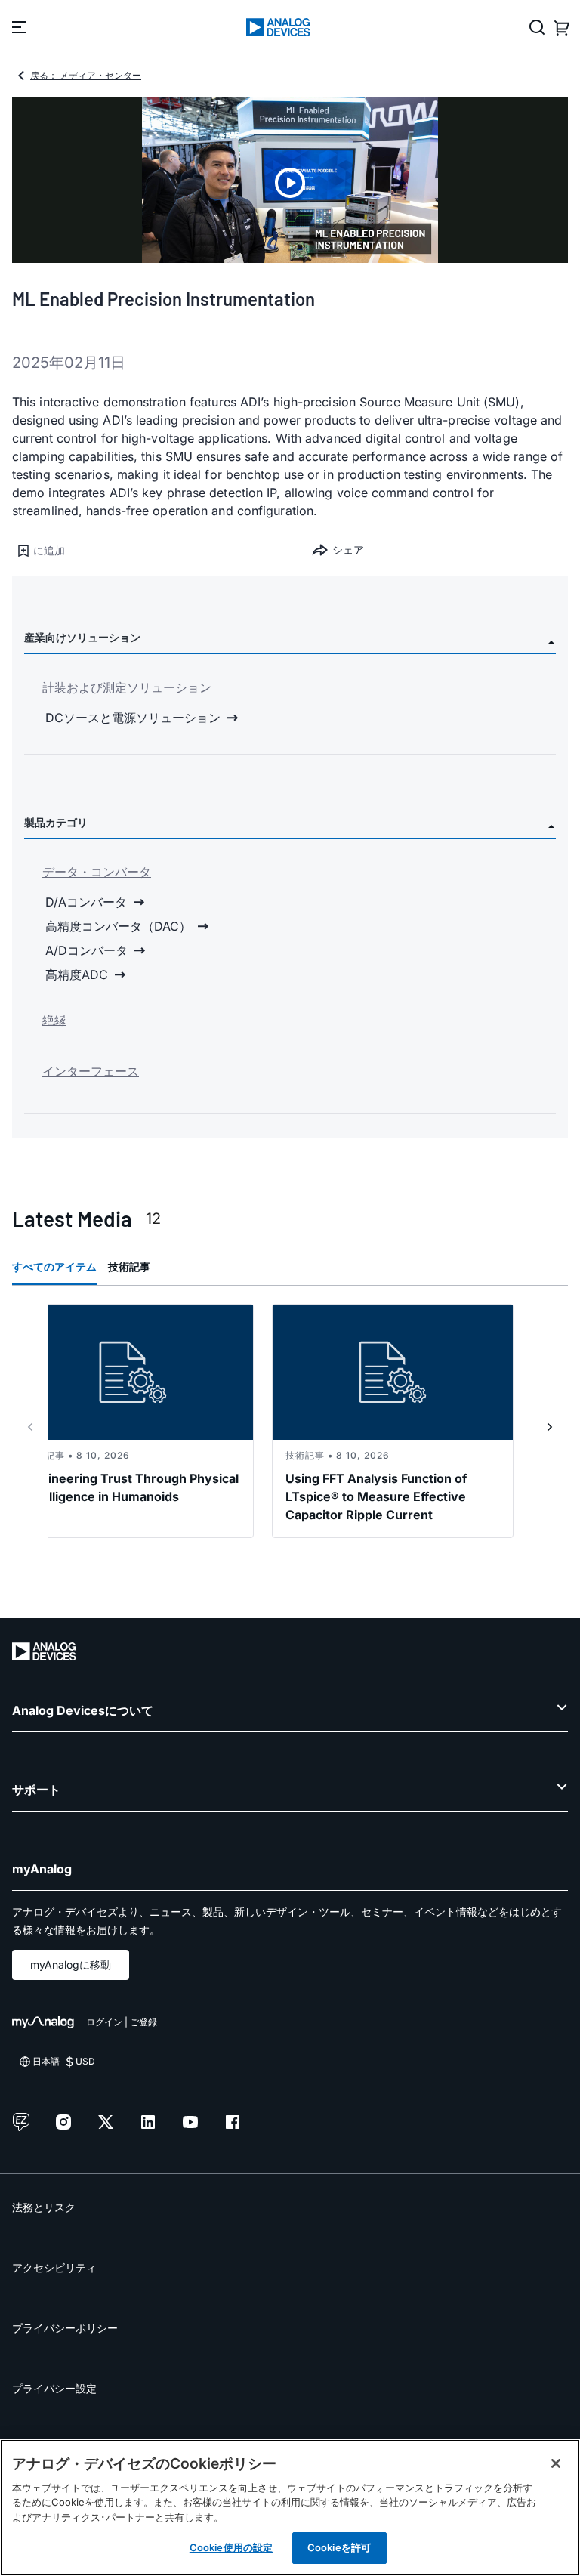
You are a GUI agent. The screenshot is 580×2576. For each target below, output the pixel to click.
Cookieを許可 (339, 2547)
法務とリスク (44, 2207)
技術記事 (129, 1266)
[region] (290, 2508)
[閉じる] (556, 2463)
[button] (151, 551)
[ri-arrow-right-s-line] (550, 1427)
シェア (348, 550)
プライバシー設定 (54, 2388)
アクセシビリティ (54, 2267)
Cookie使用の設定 (231, 2547)
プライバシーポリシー (65, 2328)
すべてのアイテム (54, 1266)
